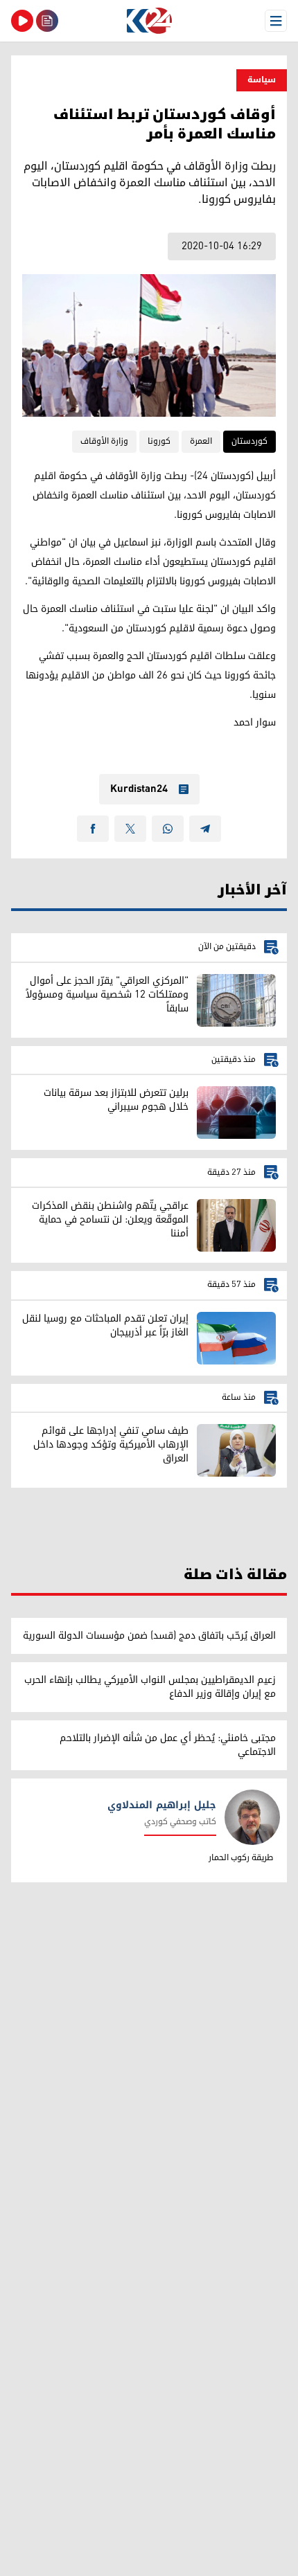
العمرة (201, 441)
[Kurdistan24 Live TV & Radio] (22, 21)
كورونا (159, 441)
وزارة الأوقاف (104, 441)
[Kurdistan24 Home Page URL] (149, 21)
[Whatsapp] (168, 829)
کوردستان (249, 441)
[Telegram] (205, 829)
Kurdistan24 (139, 789)
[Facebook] (93, 829)
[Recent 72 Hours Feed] (47, 21)
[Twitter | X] (130, 829)
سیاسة (262, 80)
